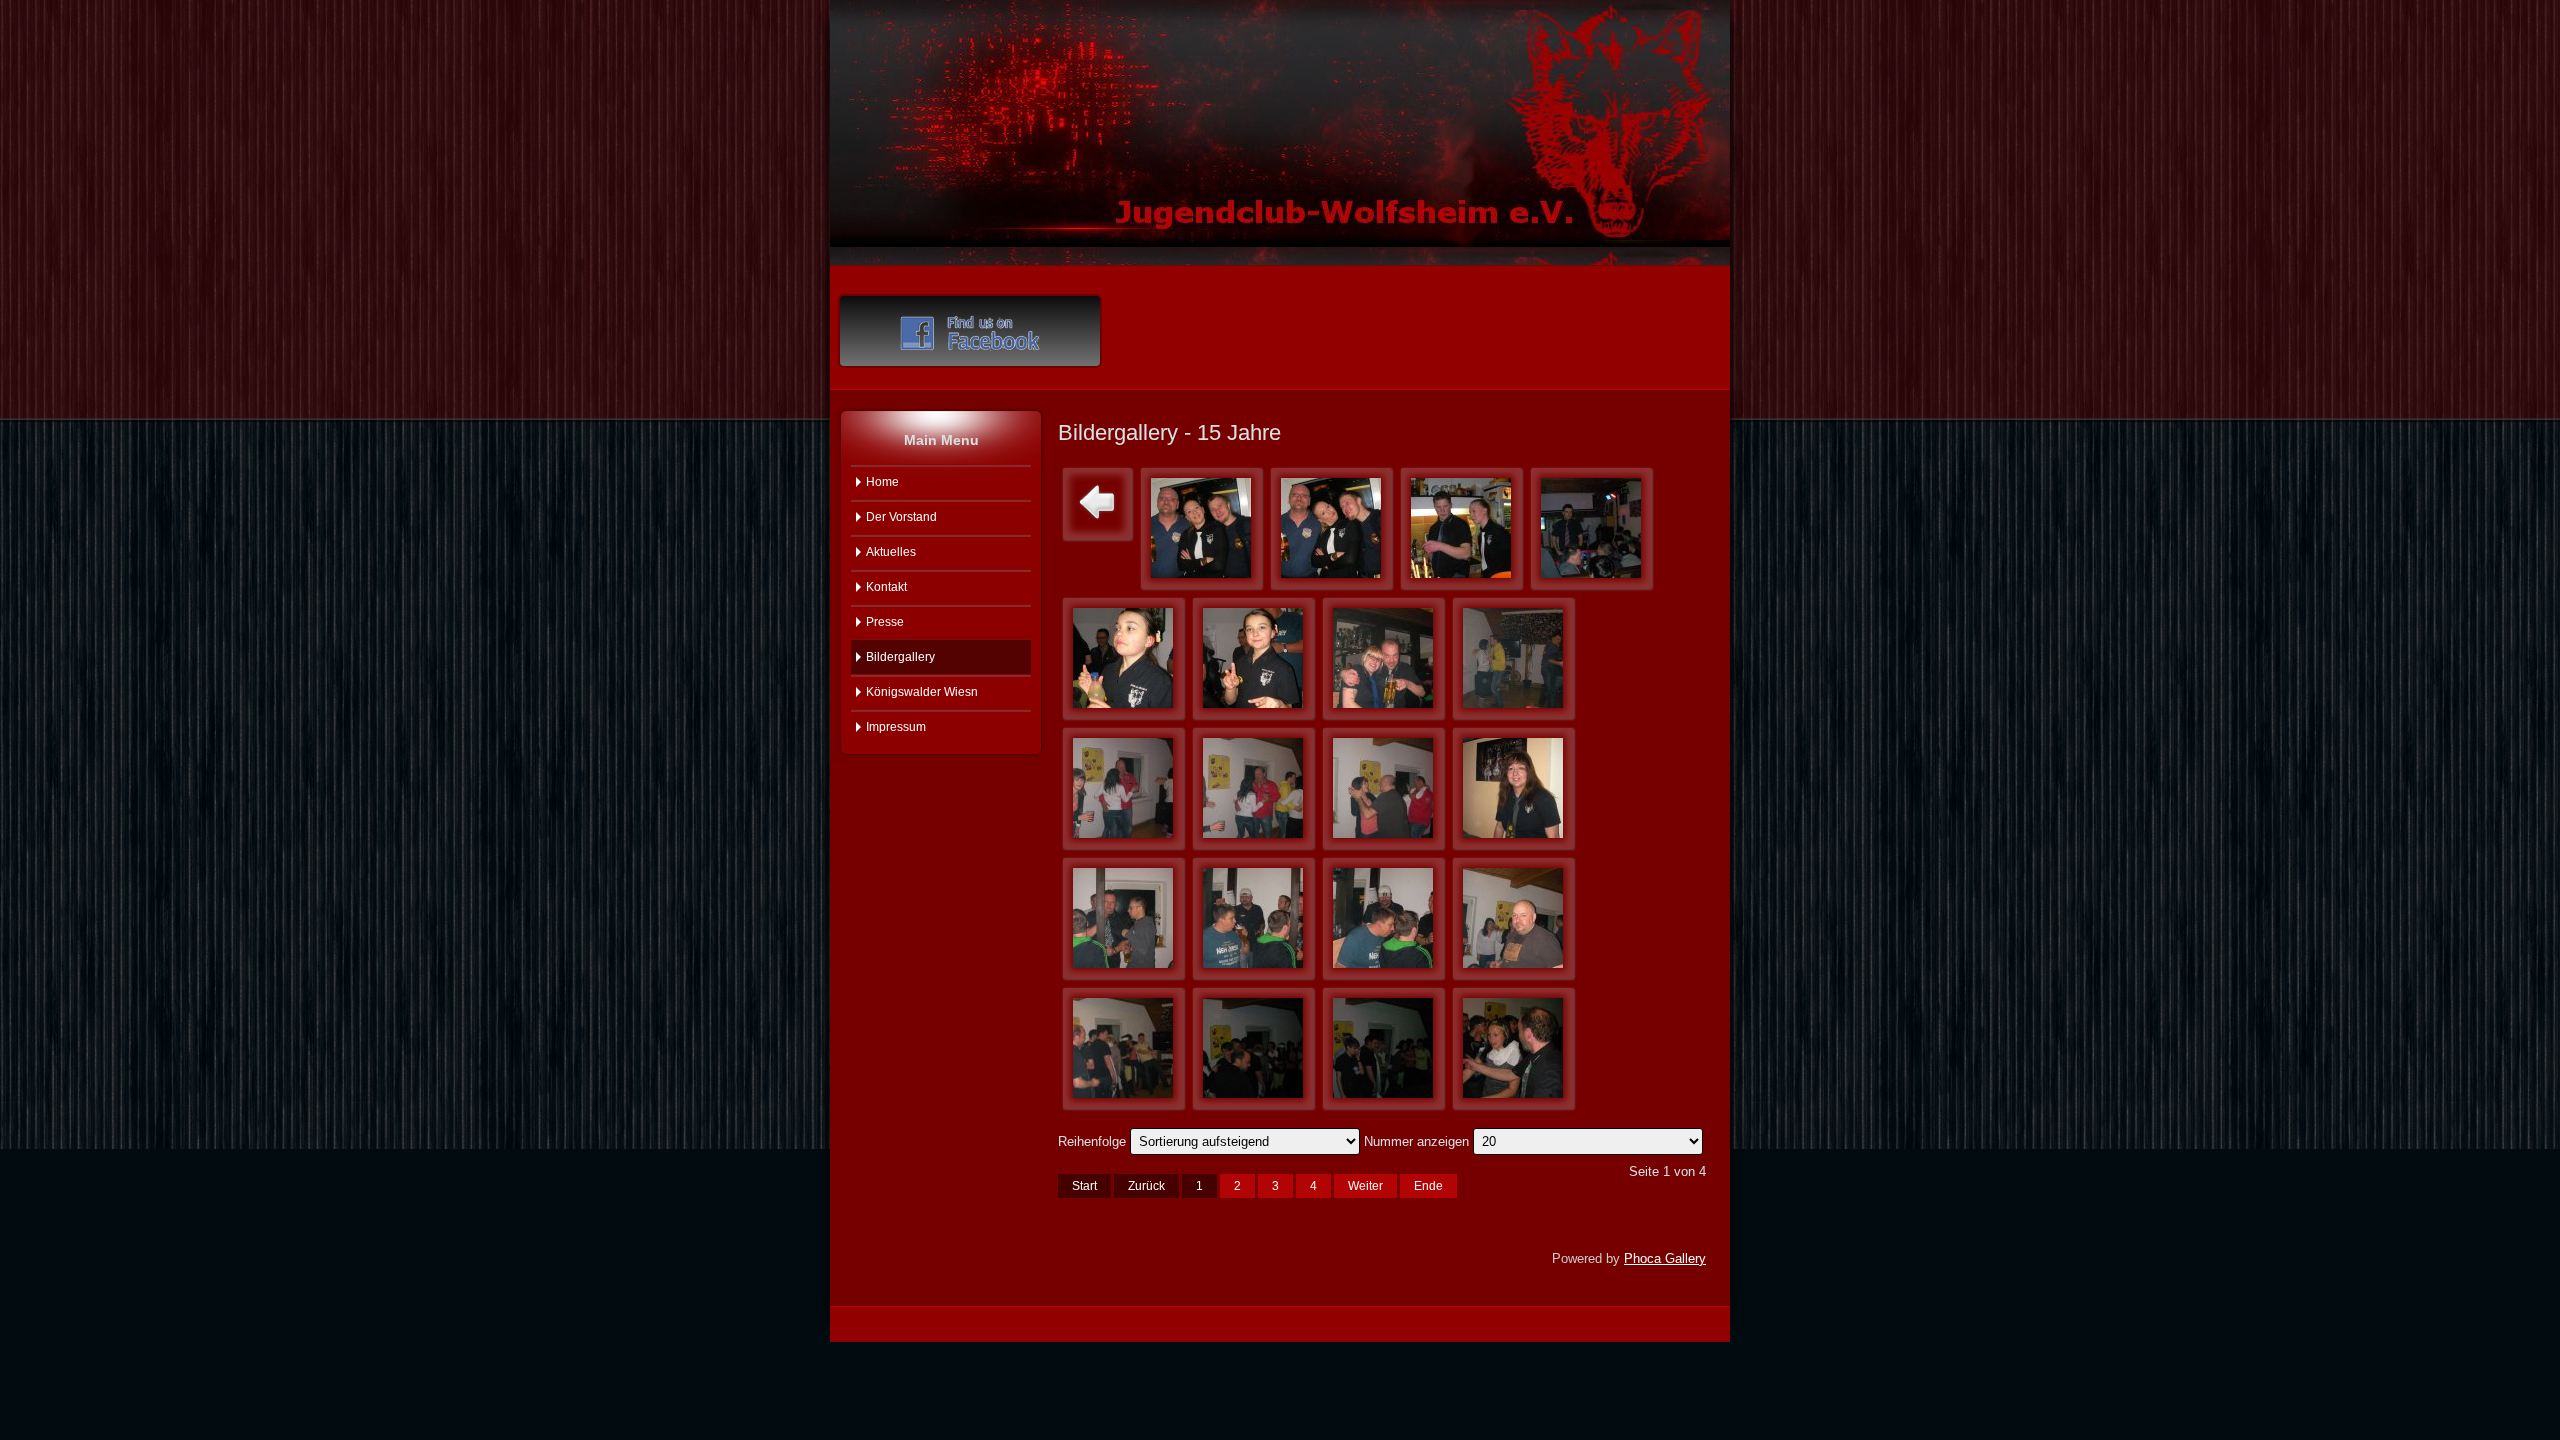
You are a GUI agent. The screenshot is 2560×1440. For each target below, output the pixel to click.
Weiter (1365, 1186)
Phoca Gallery (1665, 1258)
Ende (1428, 1186)
